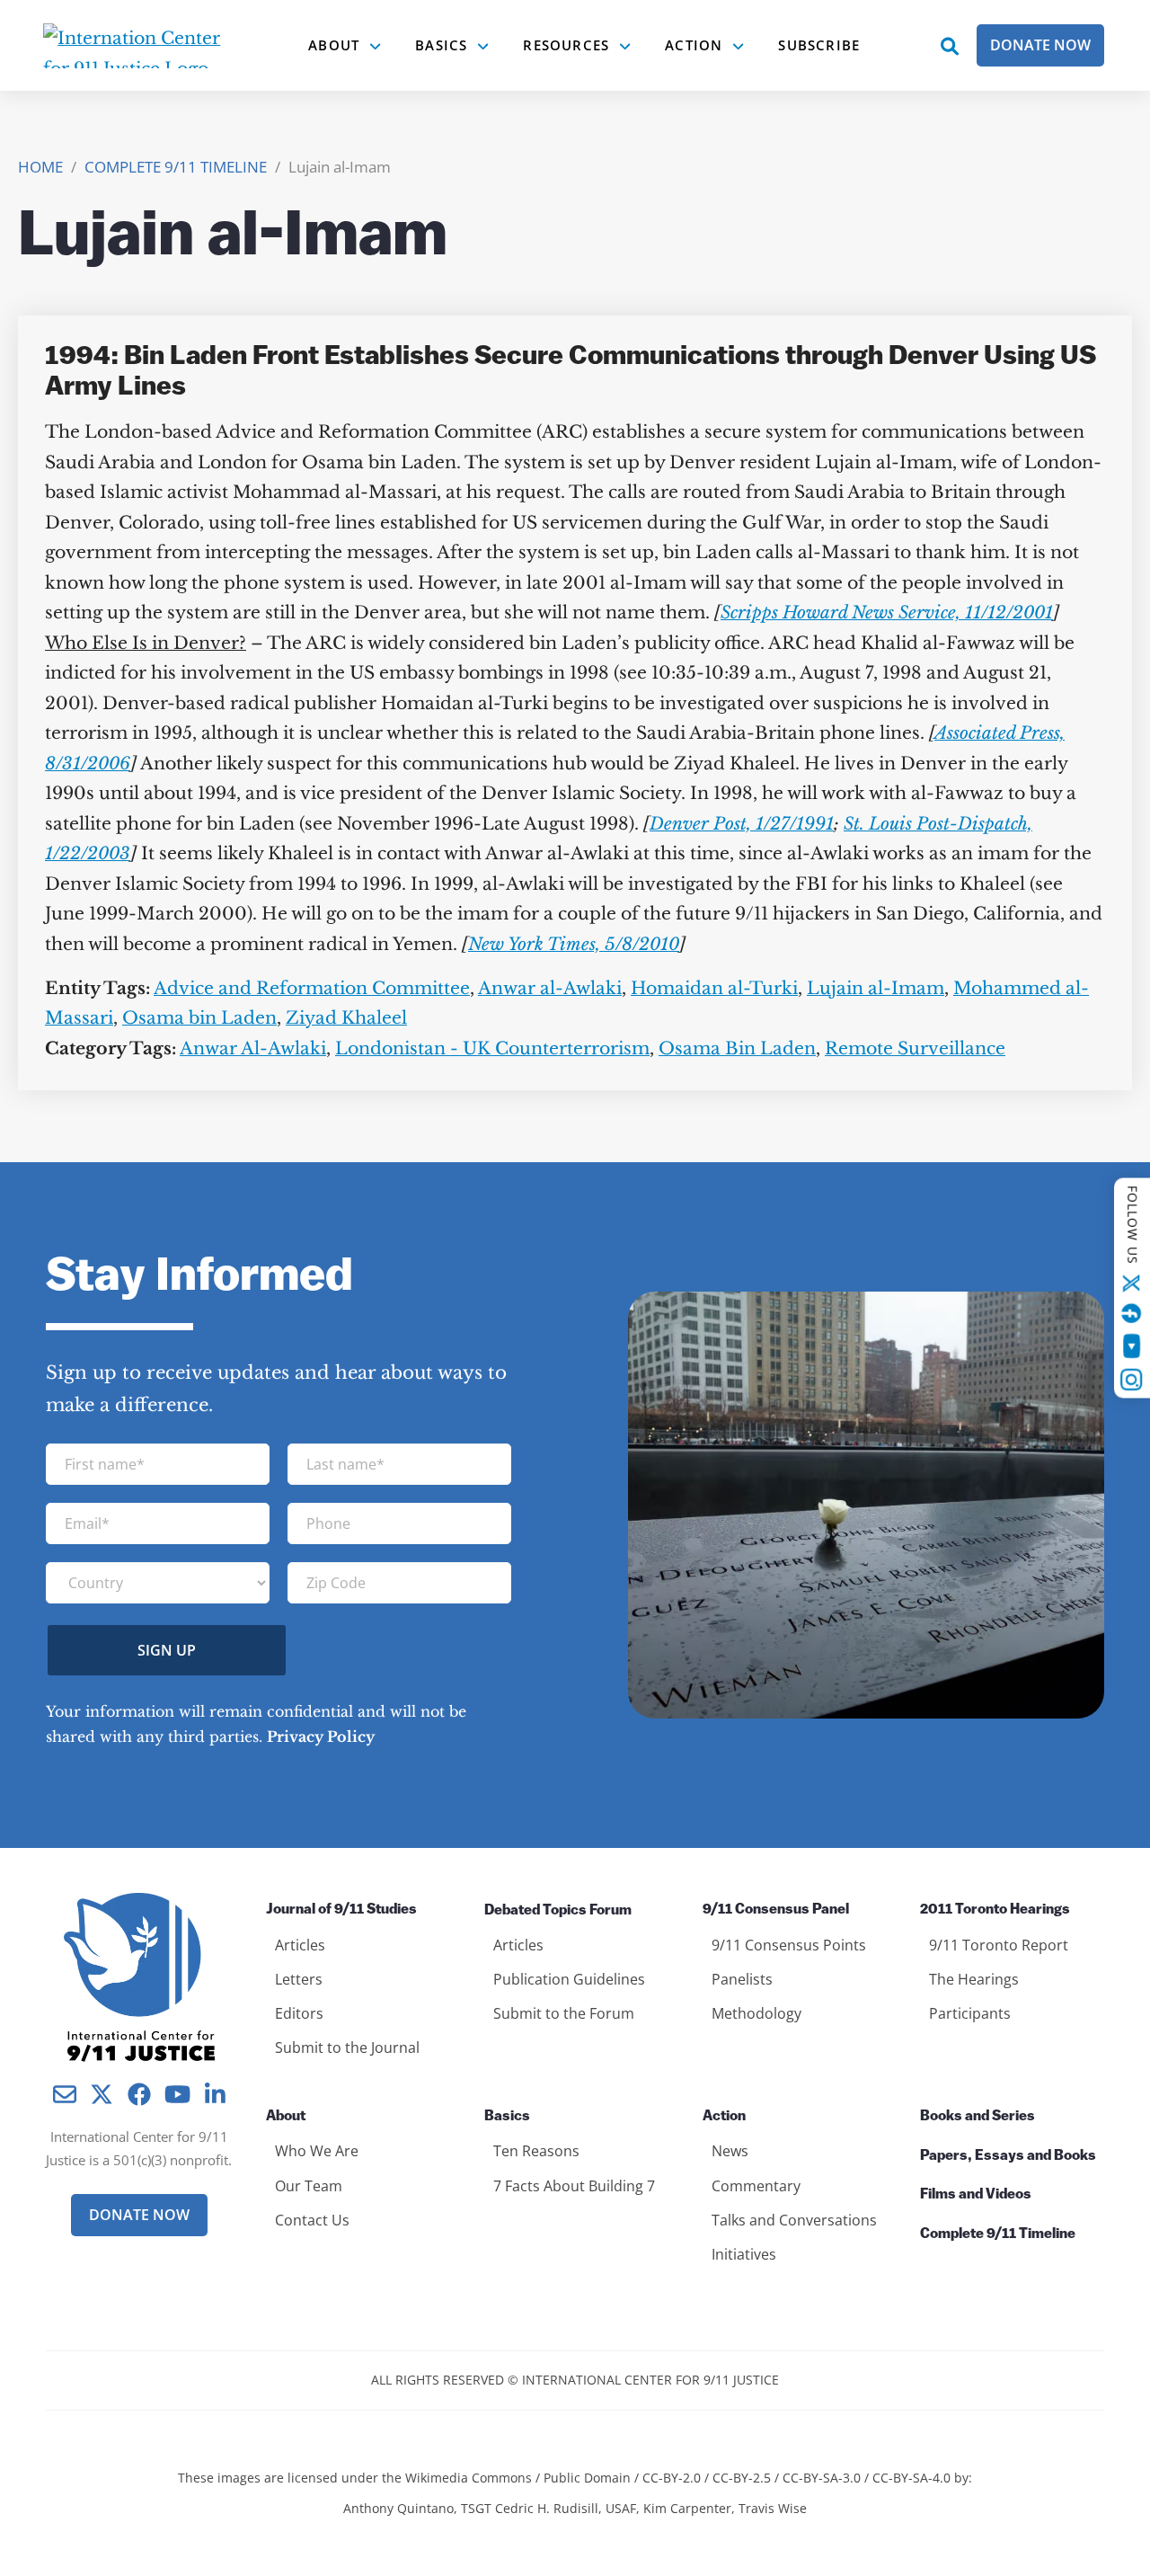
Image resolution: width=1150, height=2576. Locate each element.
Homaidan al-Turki (714, 988)
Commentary (756, 2186)
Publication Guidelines (569, 1979)
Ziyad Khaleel (346, 1018)
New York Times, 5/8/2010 (574, 944)
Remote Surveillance (915, 1048)
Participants (970, 2013)
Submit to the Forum (564, 2013)
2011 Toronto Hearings (995, 1910)
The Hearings (974, 1979)
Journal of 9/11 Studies (341, 1910)
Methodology (756, 2013)
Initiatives (744, 2254)
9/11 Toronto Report (999, 1945)
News (730, 2151)
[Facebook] (1132, 1313)
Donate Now (1040, 45)
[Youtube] (1132, 1346)
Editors (299, 2013)
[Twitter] (1132, 1284)
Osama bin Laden (199, 1018)
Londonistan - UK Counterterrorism (492, 1048)
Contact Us (312, 2220)
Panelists (742, 1979)
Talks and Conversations (794, 2220)
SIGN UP (167, 1650)
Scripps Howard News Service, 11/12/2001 (887, 613)
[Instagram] (1132, 1380)
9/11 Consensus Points (789, 1945)
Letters (299, 1979)
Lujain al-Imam (876, 988)
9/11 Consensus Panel (776, 1910)
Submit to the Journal (347, 2047)
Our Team (309, 2186)
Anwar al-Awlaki (550, 988)
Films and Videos (976, 2195)
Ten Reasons (536, 2151)
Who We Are (317, 2151)
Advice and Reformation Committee (312, 988)
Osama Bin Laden (737, 1048)
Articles (300, 1945)
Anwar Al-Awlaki (253, 1048)
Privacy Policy (321, 1737)
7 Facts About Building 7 (574, 2186)
